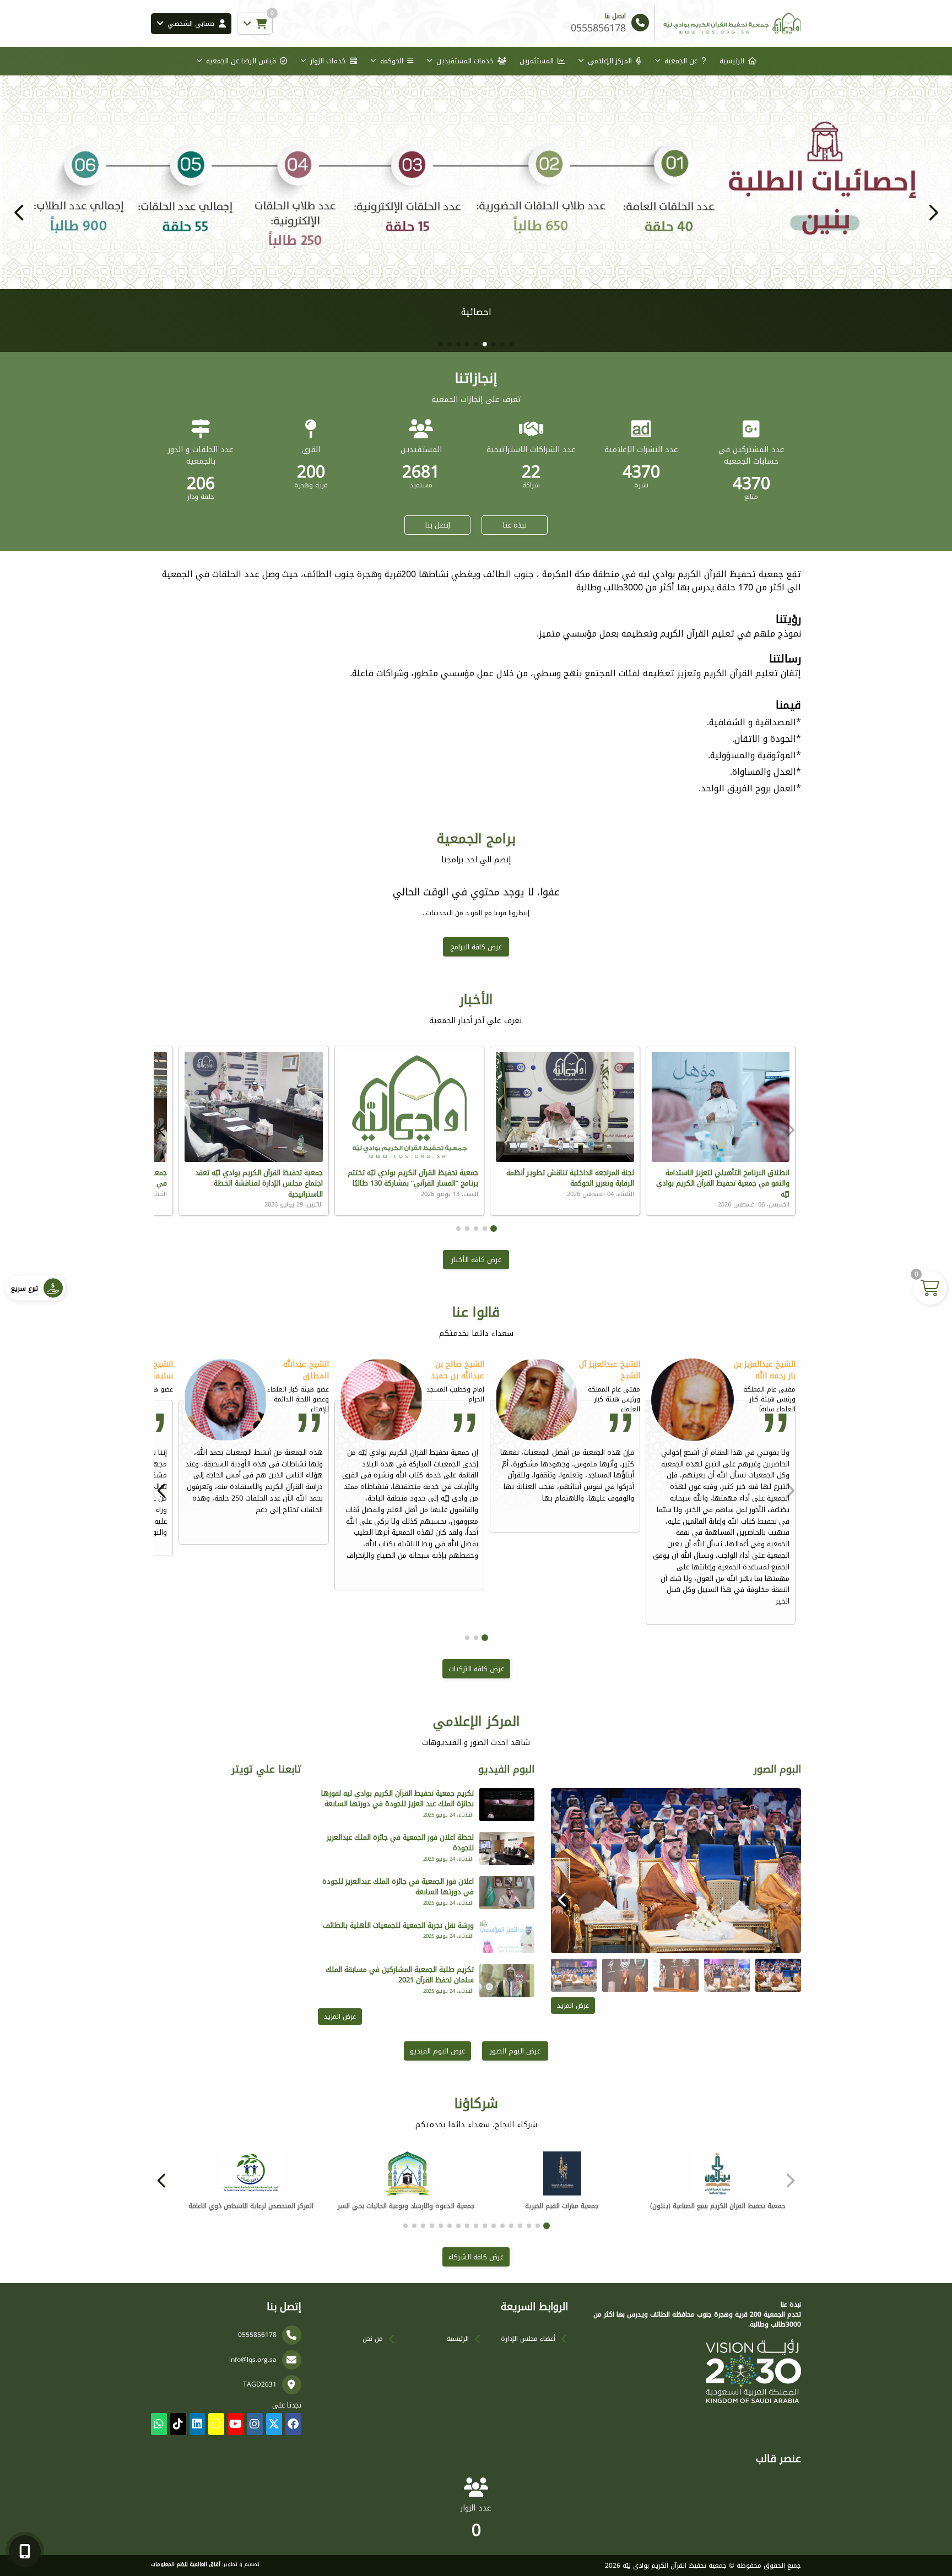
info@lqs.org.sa (253, 2360)
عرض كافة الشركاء (476, 2257)
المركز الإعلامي (610, 61)
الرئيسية (732, 61)
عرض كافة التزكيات (476, 1669)
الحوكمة (392, 61)
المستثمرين (537, 61)
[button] (19, 213)
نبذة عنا (515, 525)
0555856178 (257, 2335)
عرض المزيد (573, 2006)
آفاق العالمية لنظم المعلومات (186, 2564)
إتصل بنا (438, 525)
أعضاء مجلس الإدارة (528, 2339)
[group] (676, 1871)
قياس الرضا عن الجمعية (241, 61)
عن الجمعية (681, 61)
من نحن (373, 2339)
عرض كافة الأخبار (476, 1260)
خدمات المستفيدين (465, 61)
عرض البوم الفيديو (437, 2051)
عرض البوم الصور (515, 2051)
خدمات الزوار (328, 61)
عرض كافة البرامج (476, 947)
